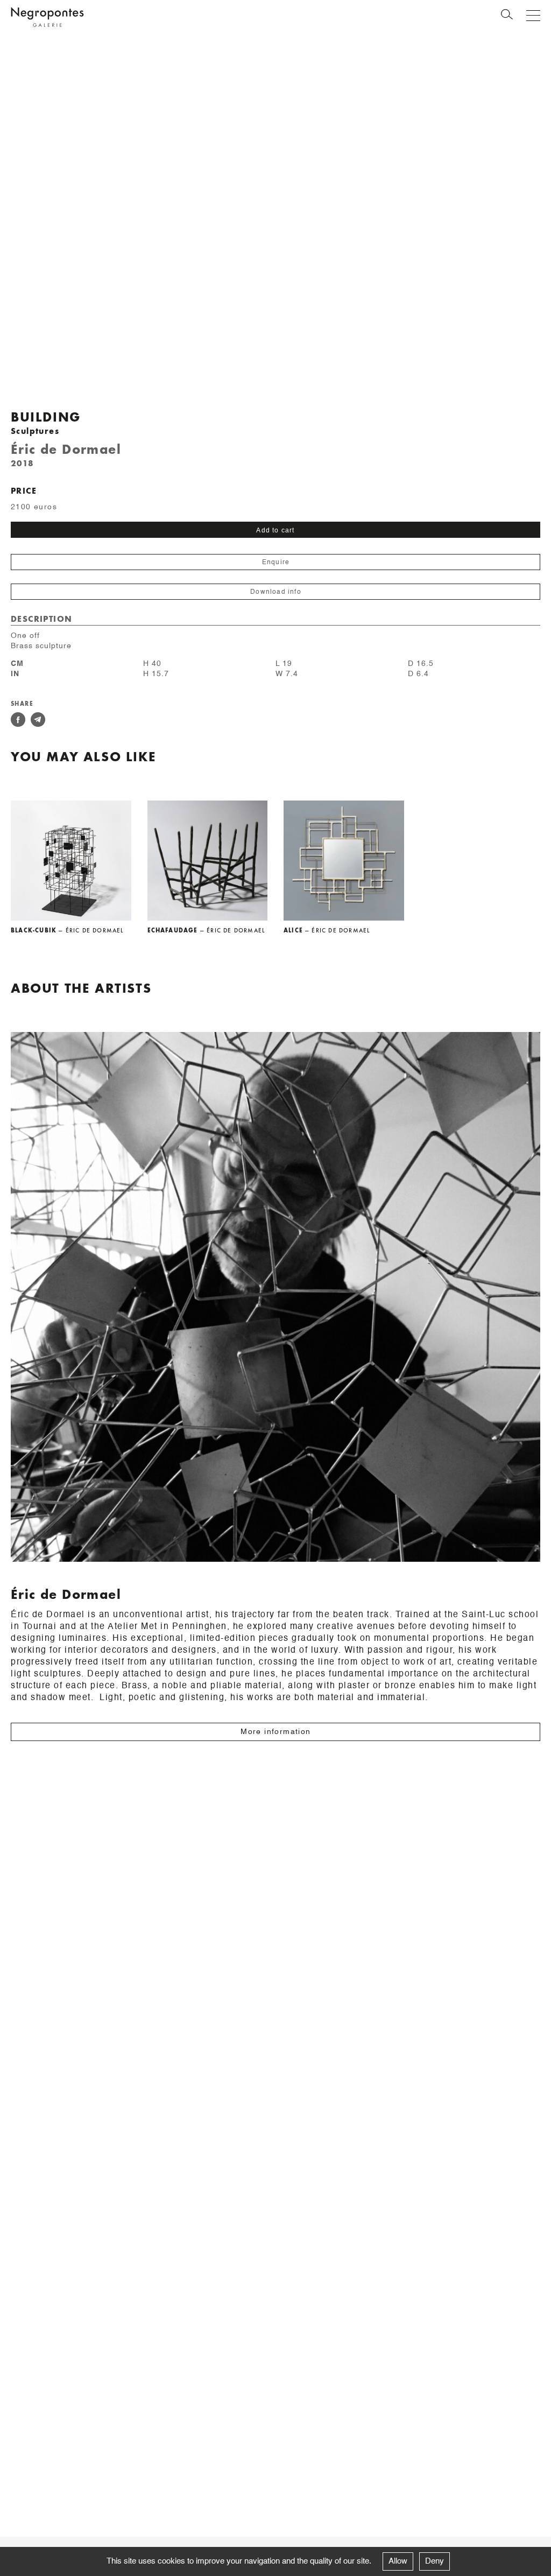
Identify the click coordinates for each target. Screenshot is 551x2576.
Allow (398, 2561)
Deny (435, 2561)
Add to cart (275, 530)
